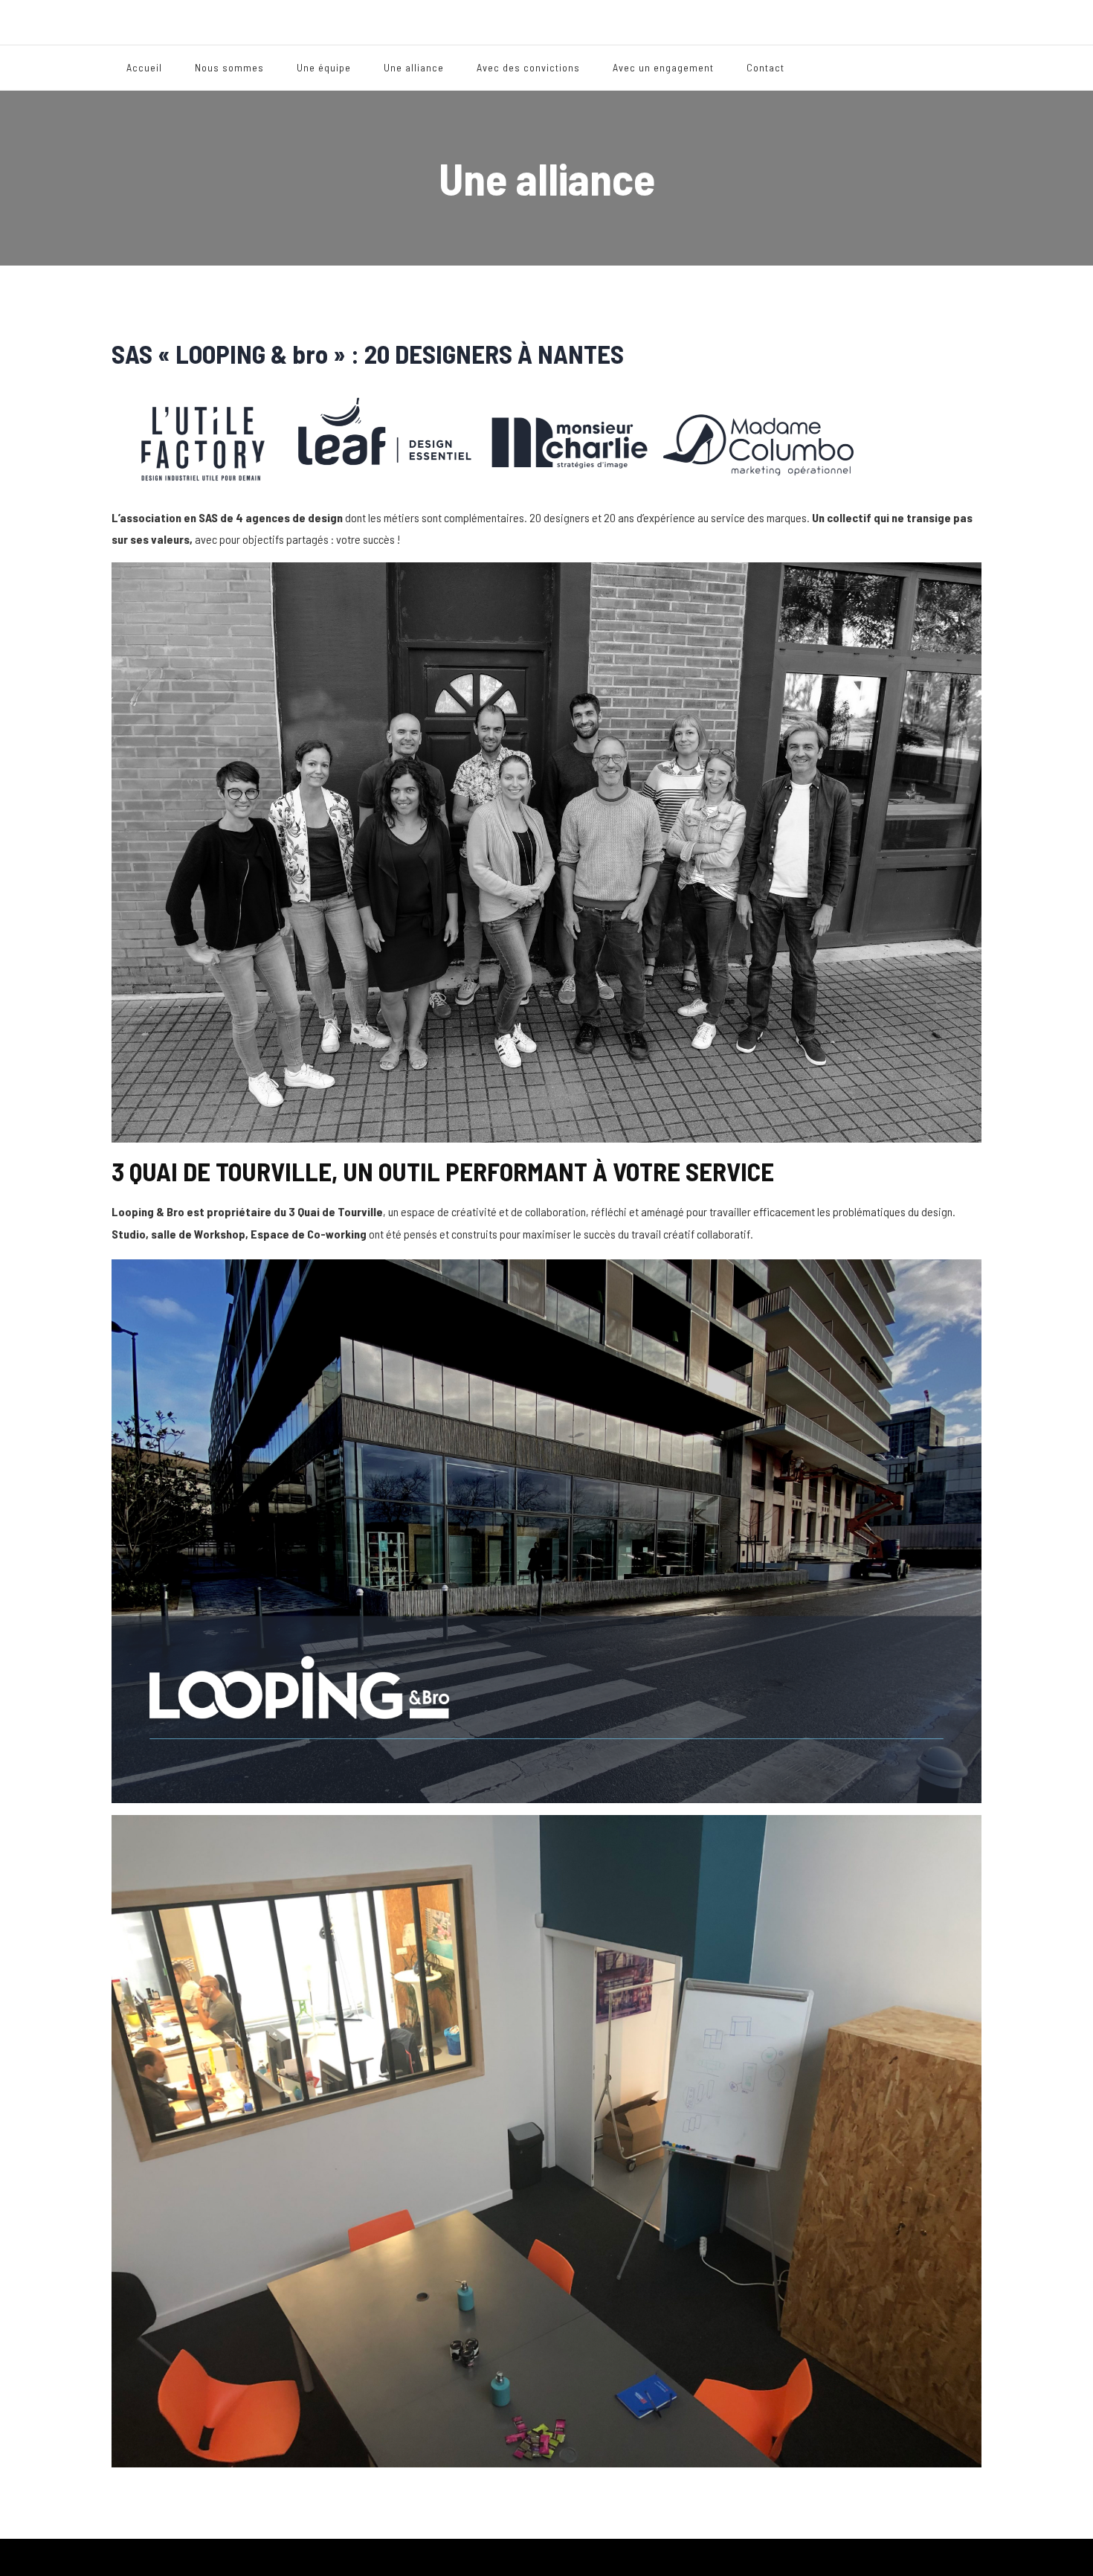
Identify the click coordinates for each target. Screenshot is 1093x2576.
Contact (765, 67)
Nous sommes (229, 67)
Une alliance (414, 67)
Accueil (144, 67)
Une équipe (324, 67)
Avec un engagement (663, 67)
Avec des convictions (528, 67)
